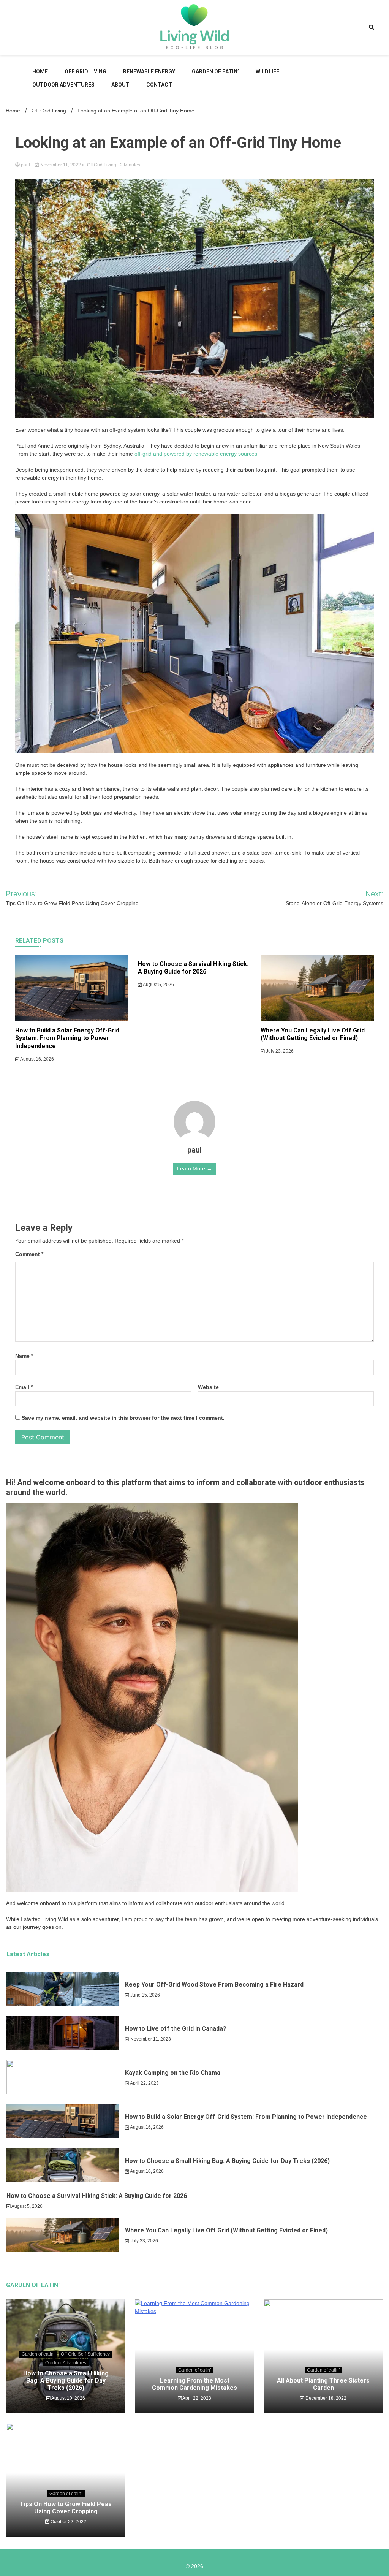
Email (24, 1387)
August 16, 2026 (37, 1059)
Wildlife (267, 71)
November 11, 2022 (61, 165)
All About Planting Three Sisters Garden (323, 2384)
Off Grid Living (85, 71)
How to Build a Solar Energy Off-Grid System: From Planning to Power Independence (67, 1038)
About (120, 85)
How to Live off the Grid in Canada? (176, 2029)
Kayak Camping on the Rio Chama (173, 2073)
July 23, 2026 (279, 1051)
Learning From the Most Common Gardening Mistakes (194, 2384)
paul (25, 165)
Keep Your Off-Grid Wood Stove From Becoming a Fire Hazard (214, 1985)
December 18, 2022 (325, 2398)
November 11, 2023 (150, 2039)
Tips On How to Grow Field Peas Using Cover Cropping (66, 2508)
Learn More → (194, 1168)
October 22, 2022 (68, 2522)
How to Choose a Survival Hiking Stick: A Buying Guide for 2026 (193, 968)
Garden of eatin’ (215, 71)
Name (24, 1356)
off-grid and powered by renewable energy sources (196, 454)
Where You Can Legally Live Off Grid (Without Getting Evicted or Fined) (313, 1034)
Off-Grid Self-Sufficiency (85, 2354)
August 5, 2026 (158, 985)
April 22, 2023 (144, 2083)
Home (40, 71)
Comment (29, 1254)
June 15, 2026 (145, 1995)
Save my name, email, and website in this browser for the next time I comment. (123, 1418)
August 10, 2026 (146, 2171)
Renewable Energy (149, 71)
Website (208, 1387)
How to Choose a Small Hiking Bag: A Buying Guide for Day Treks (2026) (227, 2161)
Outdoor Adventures (63, 85)
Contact (159, 85)
